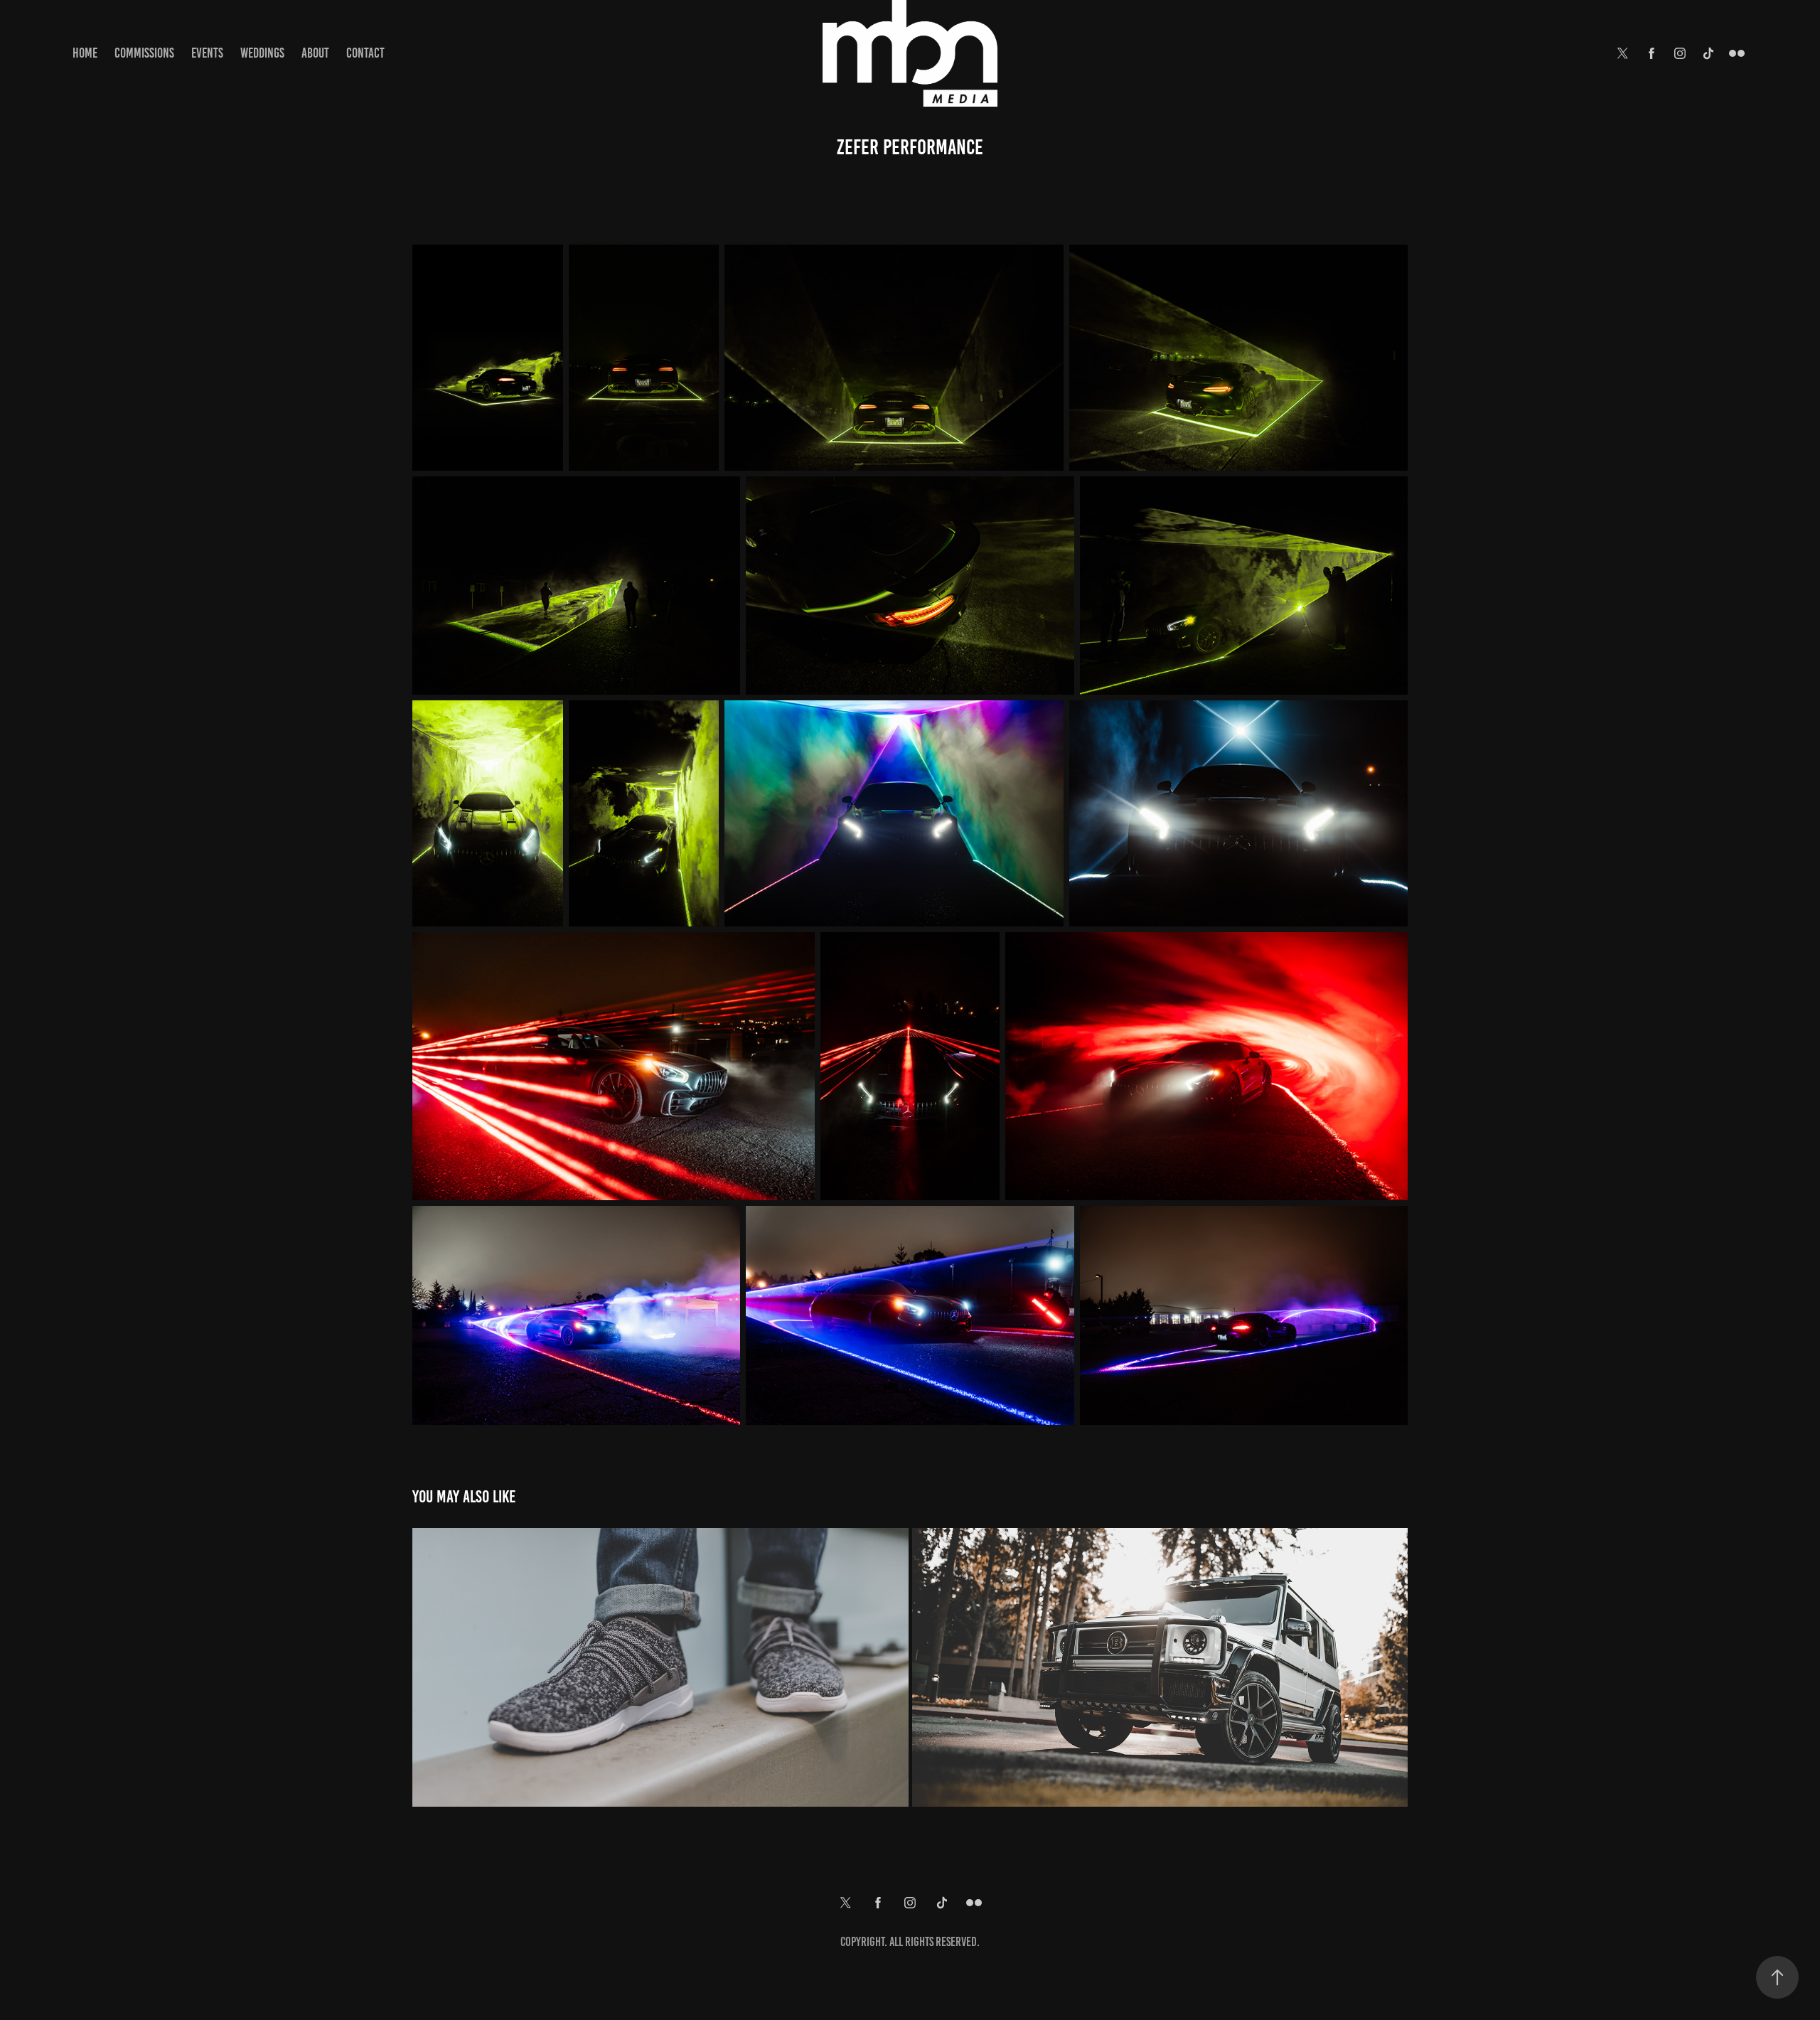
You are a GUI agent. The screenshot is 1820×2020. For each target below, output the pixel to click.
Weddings (262, 53)
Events (207, 53)
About (315, 53)
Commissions (144, 53)
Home (85, 53)
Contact (365, 53)
